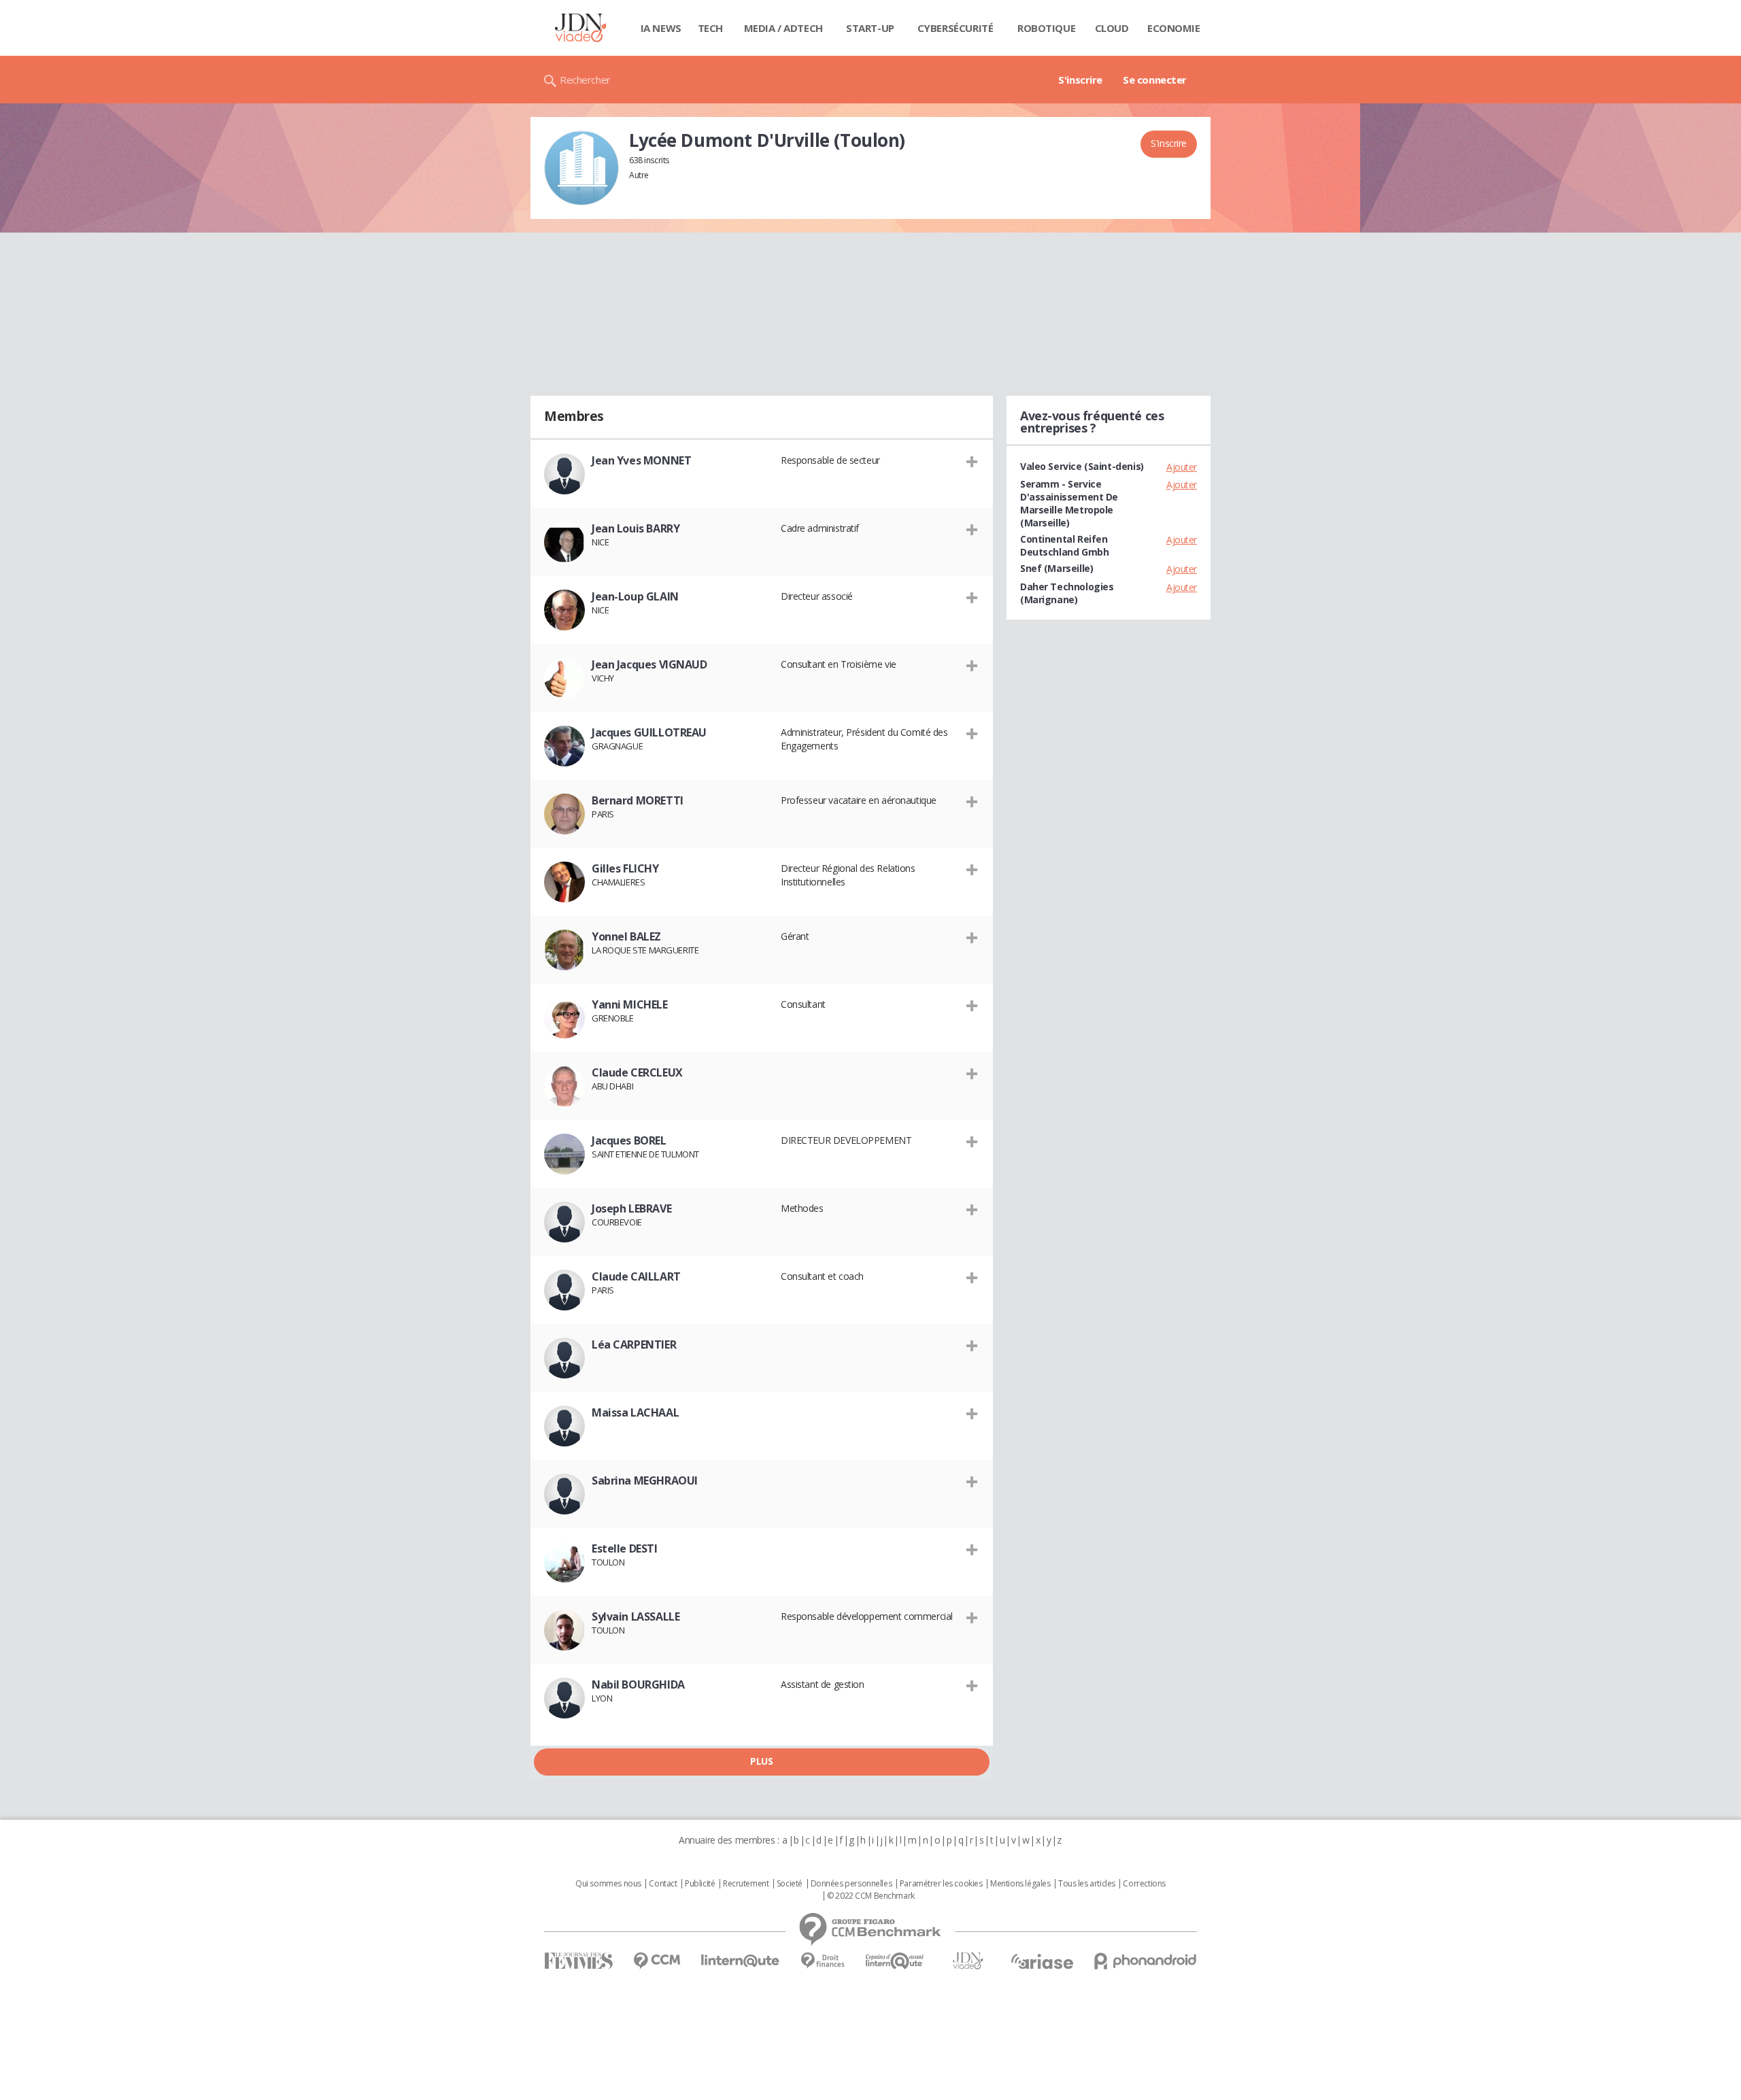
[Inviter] (972, 461)
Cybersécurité (956, 28)
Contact (663, 1884)
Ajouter (1182, 467)
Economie (1174, 28)
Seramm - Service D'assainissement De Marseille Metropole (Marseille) (1069, 503)
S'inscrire (1080, 80)
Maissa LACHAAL (635, 1412)
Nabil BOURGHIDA (638, 1684)
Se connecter (1155, 80)
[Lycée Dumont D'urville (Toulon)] (581, 168)
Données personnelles (851, 1884)
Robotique (1046, 28)
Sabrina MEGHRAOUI (645, 1480)
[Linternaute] (741, 1961)
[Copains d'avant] (895, 1961)
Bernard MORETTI (638, 800)
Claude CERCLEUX (637, 1072)
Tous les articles (1087, 1884)
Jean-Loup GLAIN (635, 596)
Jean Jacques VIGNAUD (649, 664)
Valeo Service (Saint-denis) (1082, 466)
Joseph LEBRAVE (631, 1208)
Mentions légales (1020, 1884)
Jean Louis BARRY (636, 528)
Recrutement (746, 1884)
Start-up (870, 28)
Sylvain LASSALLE (636, 1616)
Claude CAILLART (636, 1276)
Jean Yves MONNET (641, 460)
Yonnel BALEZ (626, 936)
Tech (710, 28)
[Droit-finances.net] (823, 1961)
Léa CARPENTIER (634, 1344)
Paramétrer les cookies (941, 1884)
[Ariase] (1042, 1961)
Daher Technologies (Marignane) (1067, 593)
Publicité (700, 1884)
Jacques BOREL (629, 1140)
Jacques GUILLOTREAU (649, 732)
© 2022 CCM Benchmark (871, 1896)
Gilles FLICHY (625, 868)
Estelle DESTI (625, 1548)
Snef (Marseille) (1057, 568)
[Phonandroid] (1146, 1961)
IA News (661, 28)
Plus (761, 1761)
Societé (790, 1884)
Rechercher (585, 80)
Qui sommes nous (608, 1884)
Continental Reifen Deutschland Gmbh (1064, 545)
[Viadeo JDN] (968, 1961)
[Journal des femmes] (578, 1961)
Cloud (1112, 28)
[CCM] (657, 1961)
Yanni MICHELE (630, 1004)
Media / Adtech (783, 28)
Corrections (1144, 1884)
